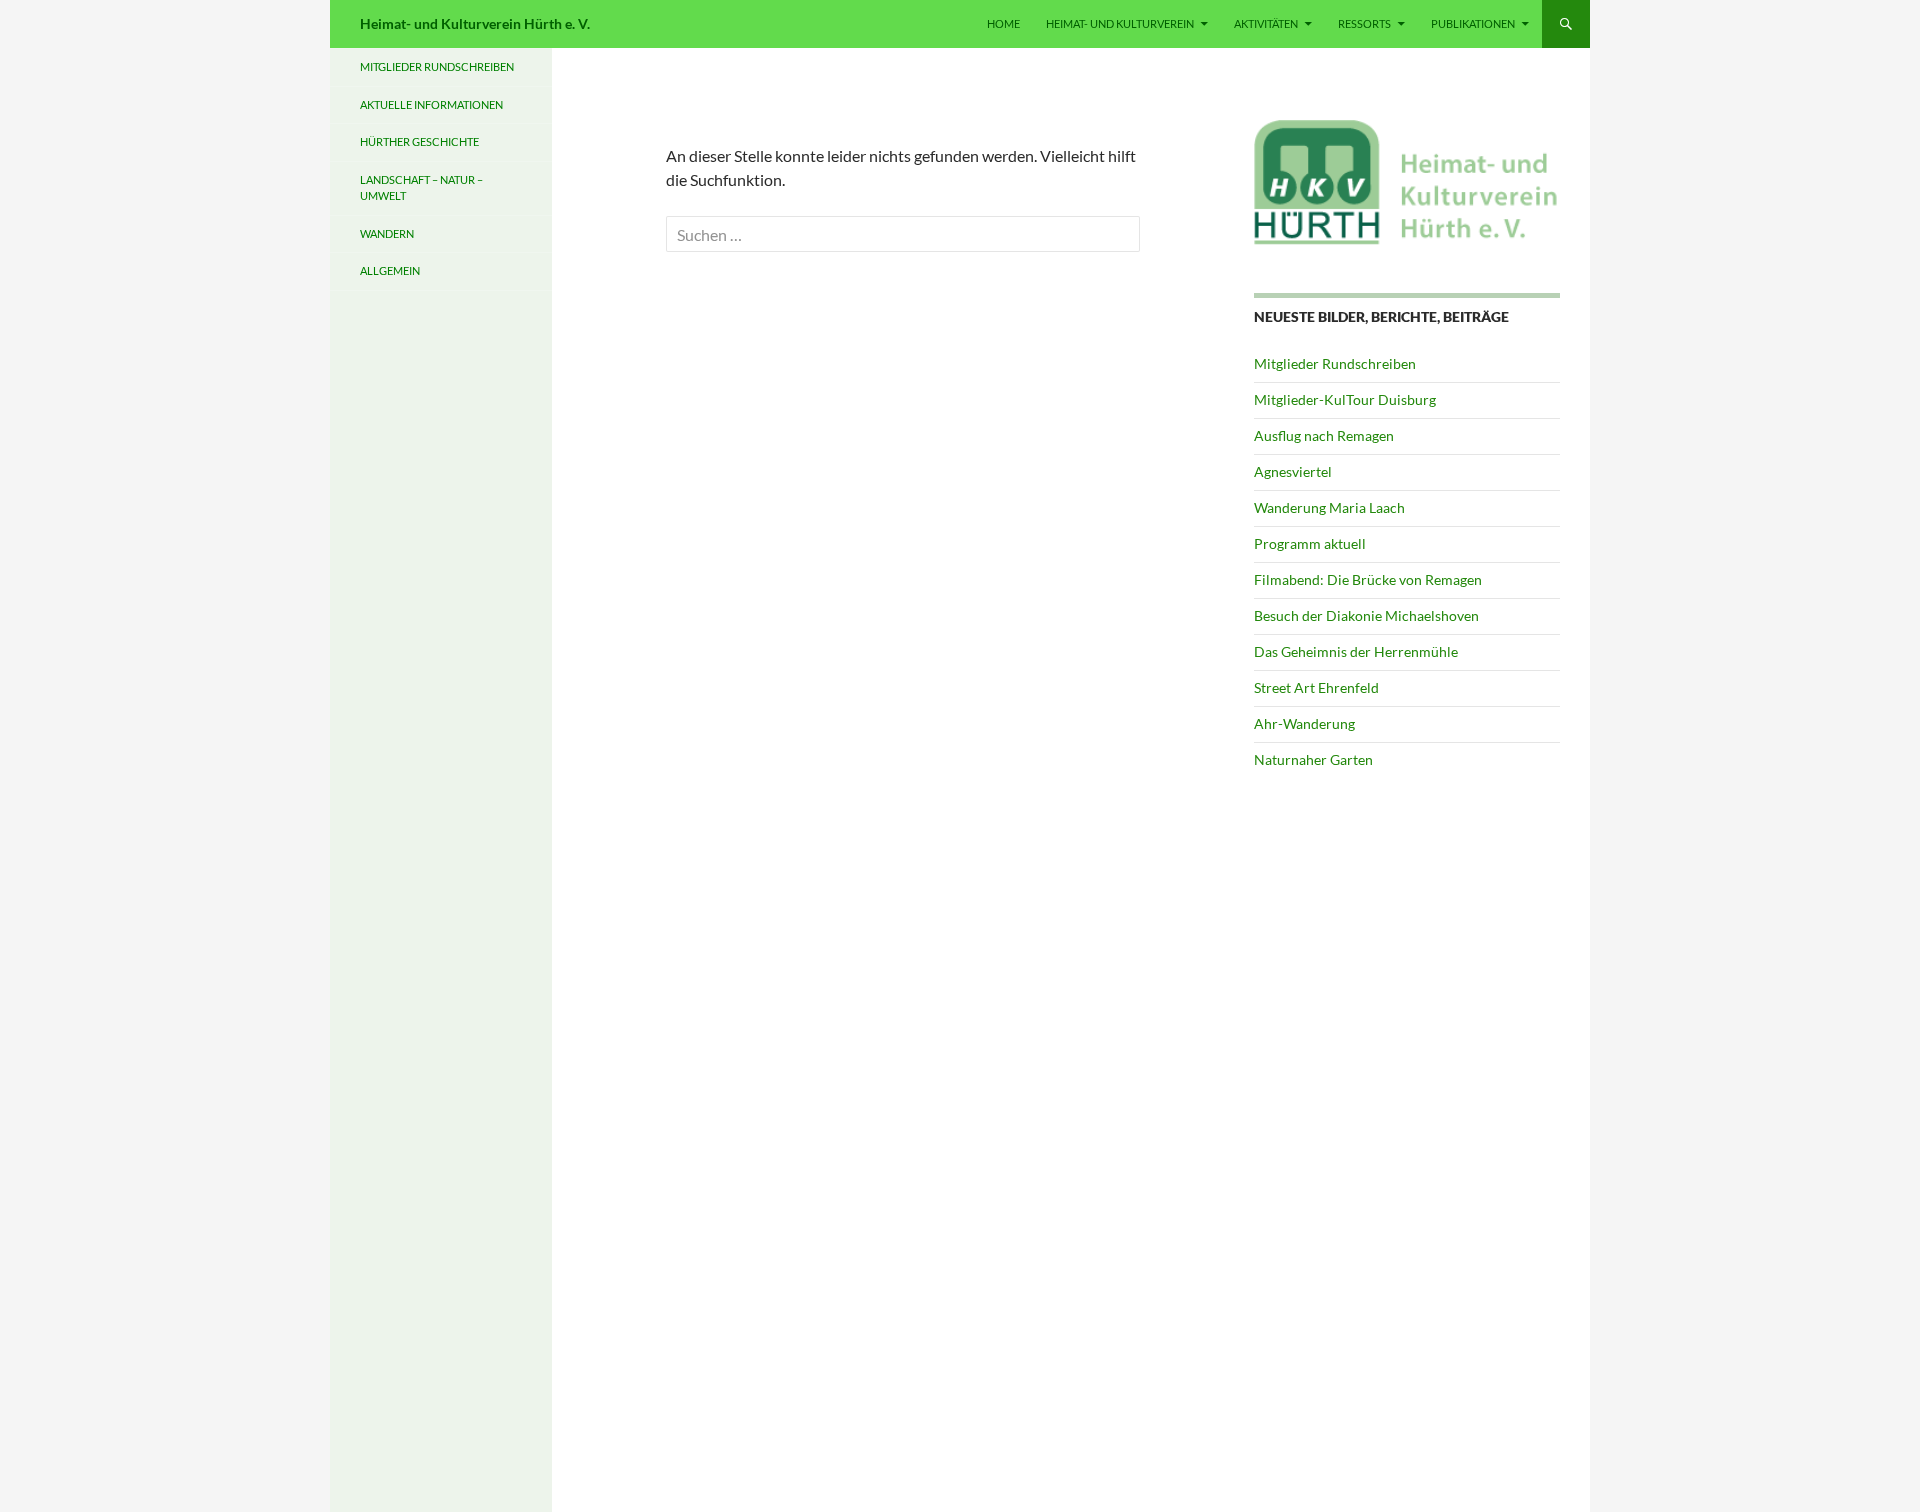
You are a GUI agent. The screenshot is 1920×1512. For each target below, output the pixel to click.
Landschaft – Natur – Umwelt (421, 188)
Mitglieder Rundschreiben (1335, 363)
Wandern (387, 233)
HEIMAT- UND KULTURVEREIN (1120, 23)
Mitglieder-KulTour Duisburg (1345, 399)
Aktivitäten (1266, 23)
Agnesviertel (1293, 471)
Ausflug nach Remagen (1324, 435)
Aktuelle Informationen (431, 104)
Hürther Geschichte (419, 141)
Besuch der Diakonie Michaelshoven (1366, 615)
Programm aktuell (1310, 543)
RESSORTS (1364, 23)
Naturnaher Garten (1313, 759)
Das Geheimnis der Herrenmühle (1356, 651)
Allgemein (390, 270)
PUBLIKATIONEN (1473, 23)
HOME (1003, 23)
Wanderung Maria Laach (1329, 507)
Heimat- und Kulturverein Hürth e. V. (475, 23)
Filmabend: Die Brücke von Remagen (1368, 579)
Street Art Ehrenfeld (1316, 687)
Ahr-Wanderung (1304, 723)
